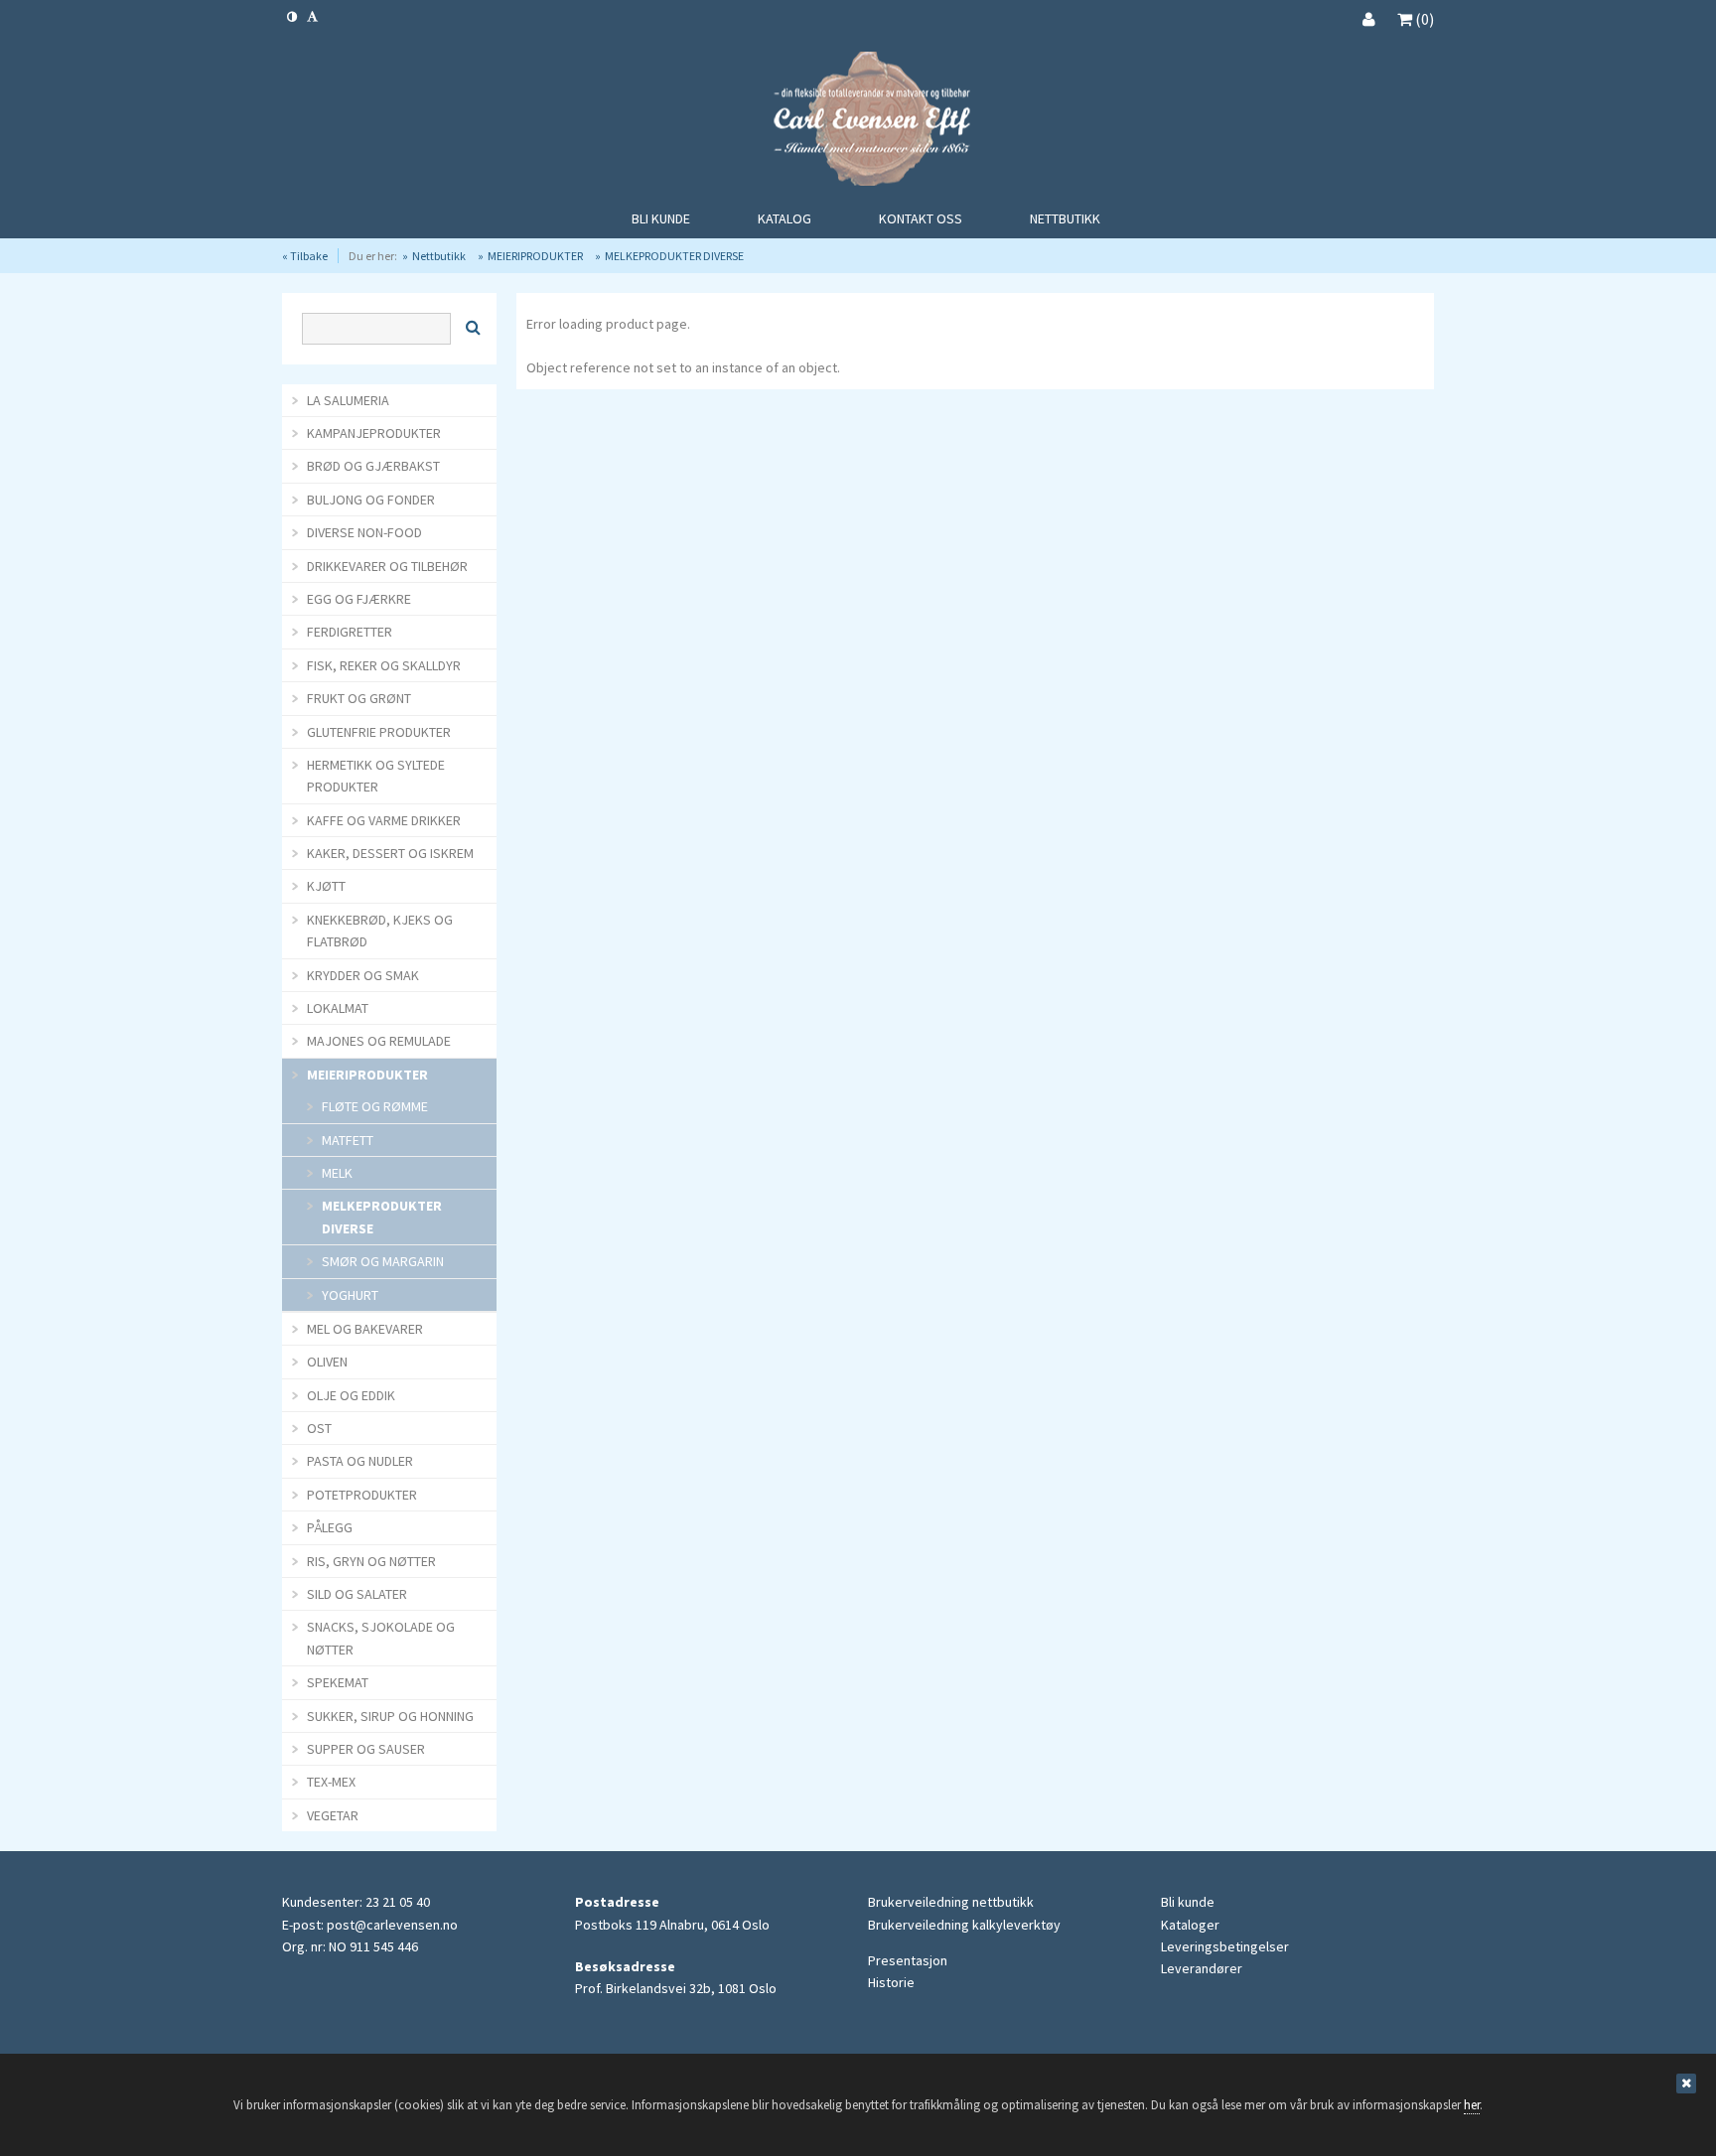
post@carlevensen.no (392, 1925)
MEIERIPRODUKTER (535, 256)
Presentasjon (908, 1960)
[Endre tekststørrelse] (312, 16)
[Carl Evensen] (858, 122)
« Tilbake (305, 256)
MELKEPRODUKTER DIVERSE (674, 256)
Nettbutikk (439, 256)
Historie (891, 1982)
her (1472, 2105)
